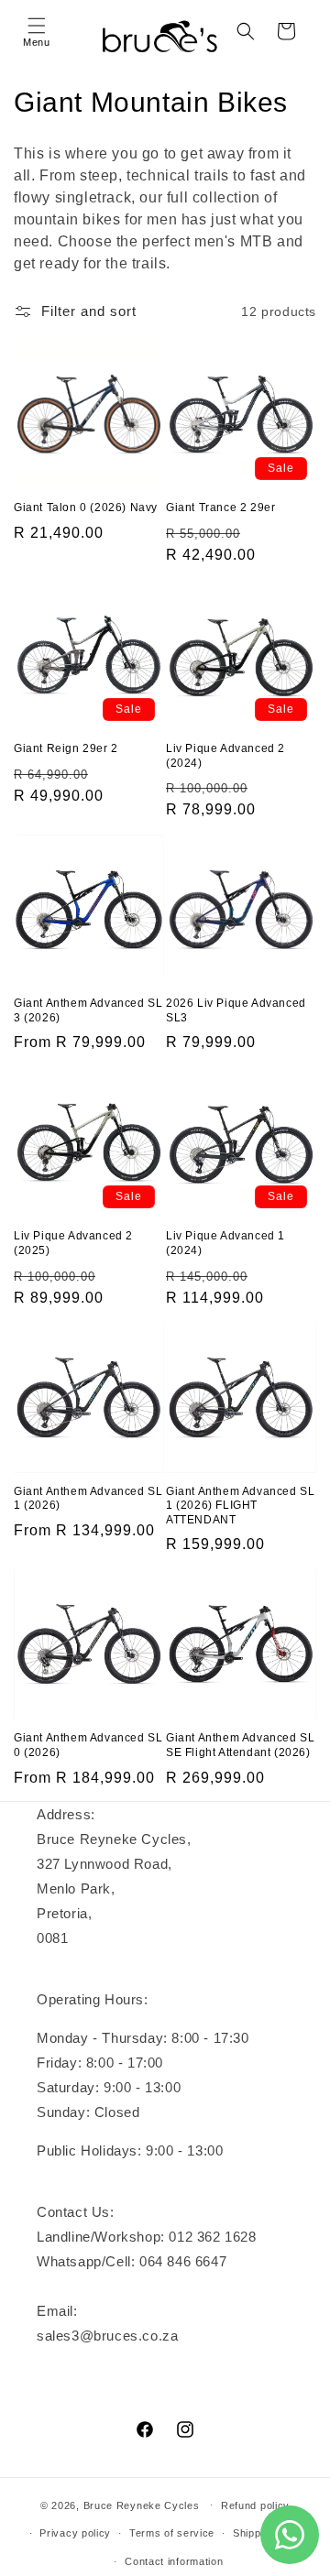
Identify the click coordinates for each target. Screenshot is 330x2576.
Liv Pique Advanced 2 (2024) (225, 756)
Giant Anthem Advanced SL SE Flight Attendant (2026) (240, 1745)
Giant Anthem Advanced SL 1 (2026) (88, 1499)
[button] (37, 31)
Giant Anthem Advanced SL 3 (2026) (88, 1010)
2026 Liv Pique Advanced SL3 (236, 1010)
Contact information (174, 2561)
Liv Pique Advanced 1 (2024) (225, 1243)
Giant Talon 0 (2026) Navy (86, 508)
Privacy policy (75, 2533)
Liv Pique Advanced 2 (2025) (73, 1243)
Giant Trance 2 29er (220, 508)
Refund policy (255, 2505)
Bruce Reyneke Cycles (142, 2505)
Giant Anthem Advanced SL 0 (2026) (88, 1745)
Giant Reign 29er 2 (66, 748)
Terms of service (172, 2533)
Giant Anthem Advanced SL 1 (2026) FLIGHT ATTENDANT (240, 1506)
